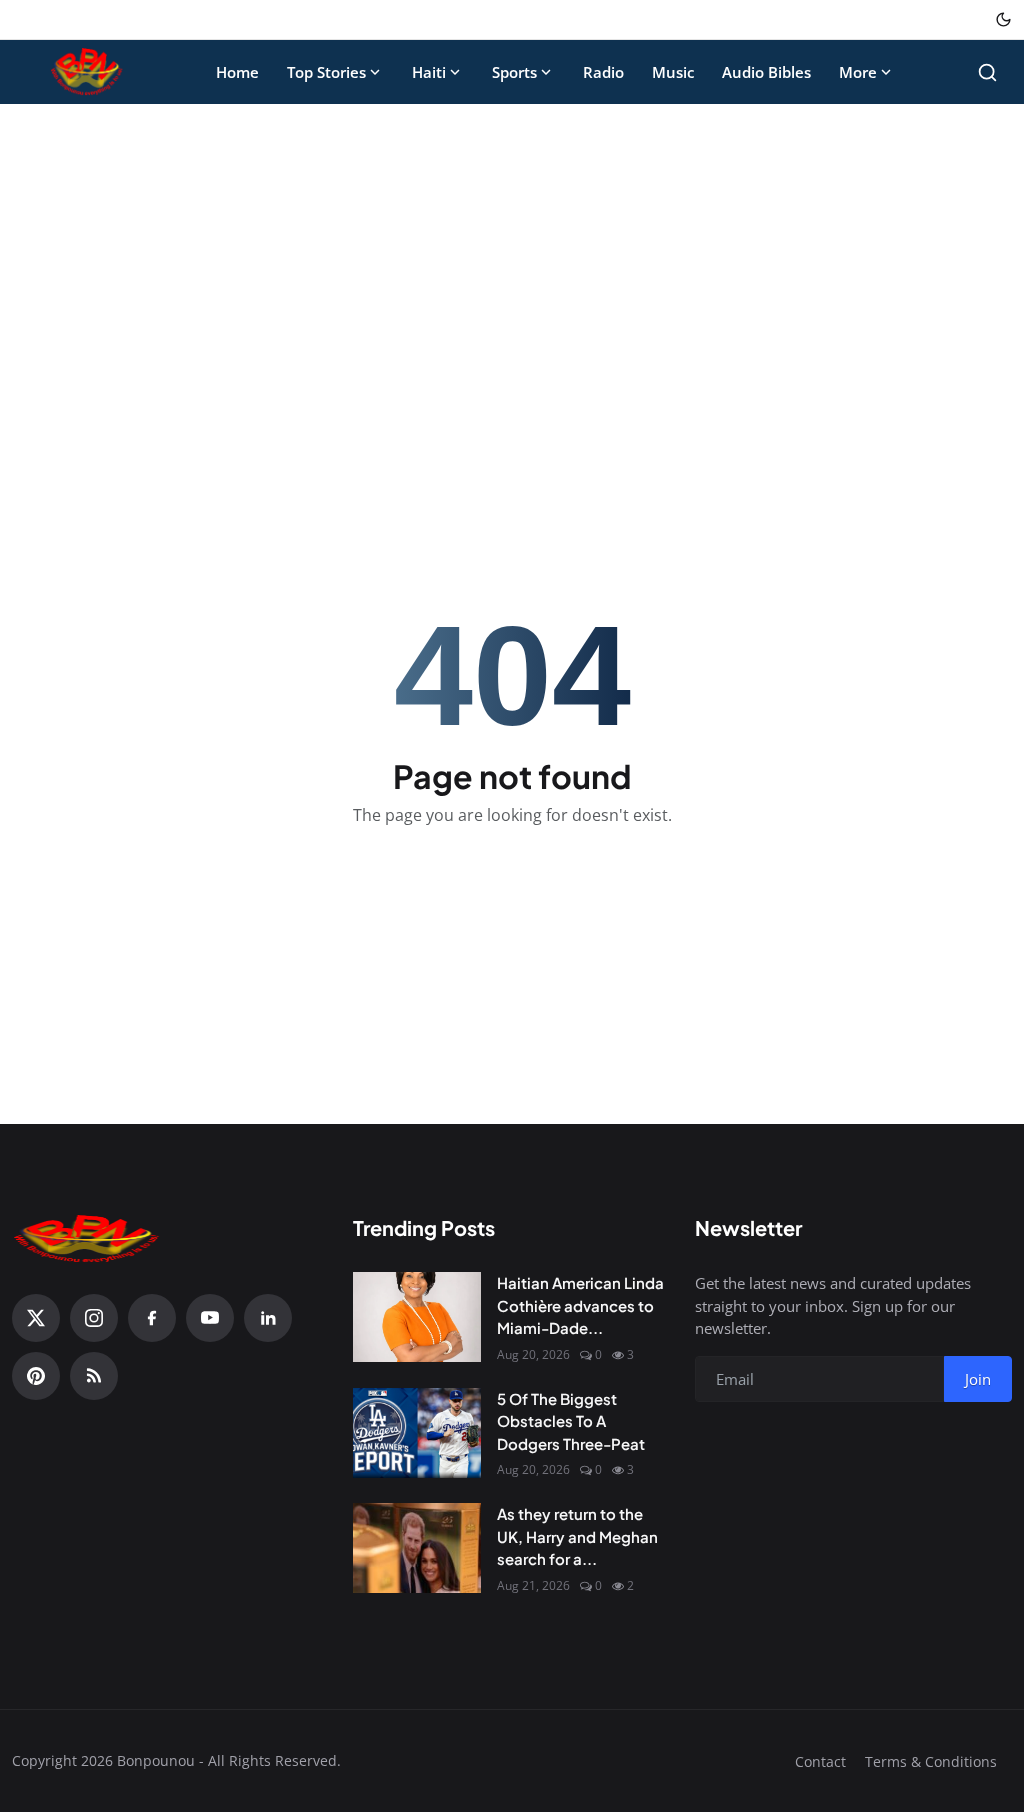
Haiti (429, 72)
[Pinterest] (36, 1376)
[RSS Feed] (94, 1376)
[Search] (987, 72)
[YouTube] (210, 1318)
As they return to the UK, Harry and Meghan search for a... (577, 1536)
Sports (514, 72)
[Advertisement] (512, 268)
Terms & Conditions (931, 1761)
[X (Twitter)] (36, 1318)
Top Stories (326, 72)
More (858, 72)
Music (673, 72)
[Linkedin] (268, 1318)
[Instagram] (94, 1318)
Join (978, 1379)
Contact (820, 1761)
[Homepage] (87, 72)
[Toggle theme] (1003, 19)
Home (237, 72)
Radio (603, 72)
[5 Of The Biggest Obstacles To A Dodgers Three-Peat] (417, 1433)
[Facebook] (152, 1318)
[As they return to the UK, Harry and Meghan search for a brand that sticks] (417, 1548)
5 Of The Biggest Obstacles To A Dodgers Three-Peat (571, 1421)
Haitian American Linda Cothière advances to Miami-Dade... (580, 1305)
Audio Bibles (766, 72)
